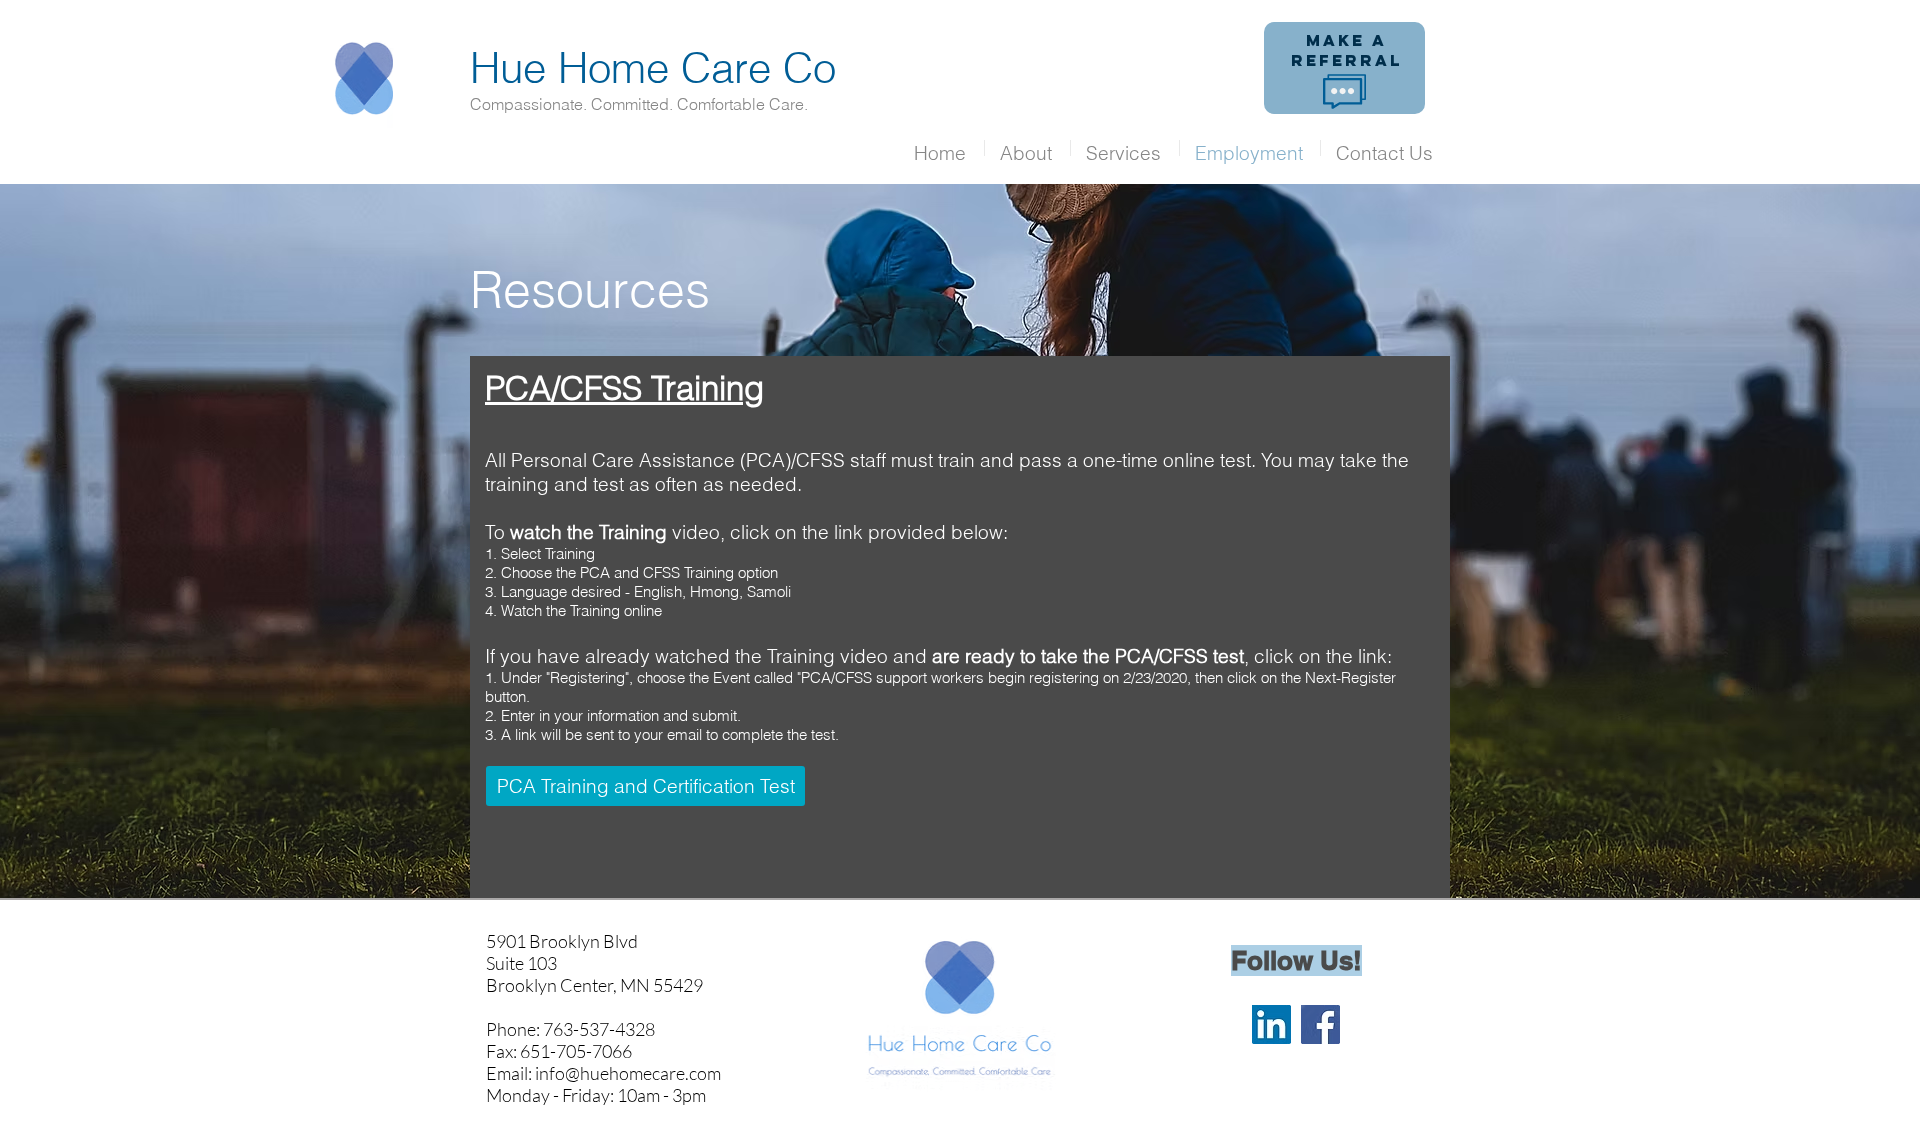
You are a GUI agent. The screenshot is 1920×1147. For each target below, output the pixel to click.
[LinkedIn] (1271, 1024)
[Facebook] (1320, 1024)
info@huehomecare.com (628, 1073)
